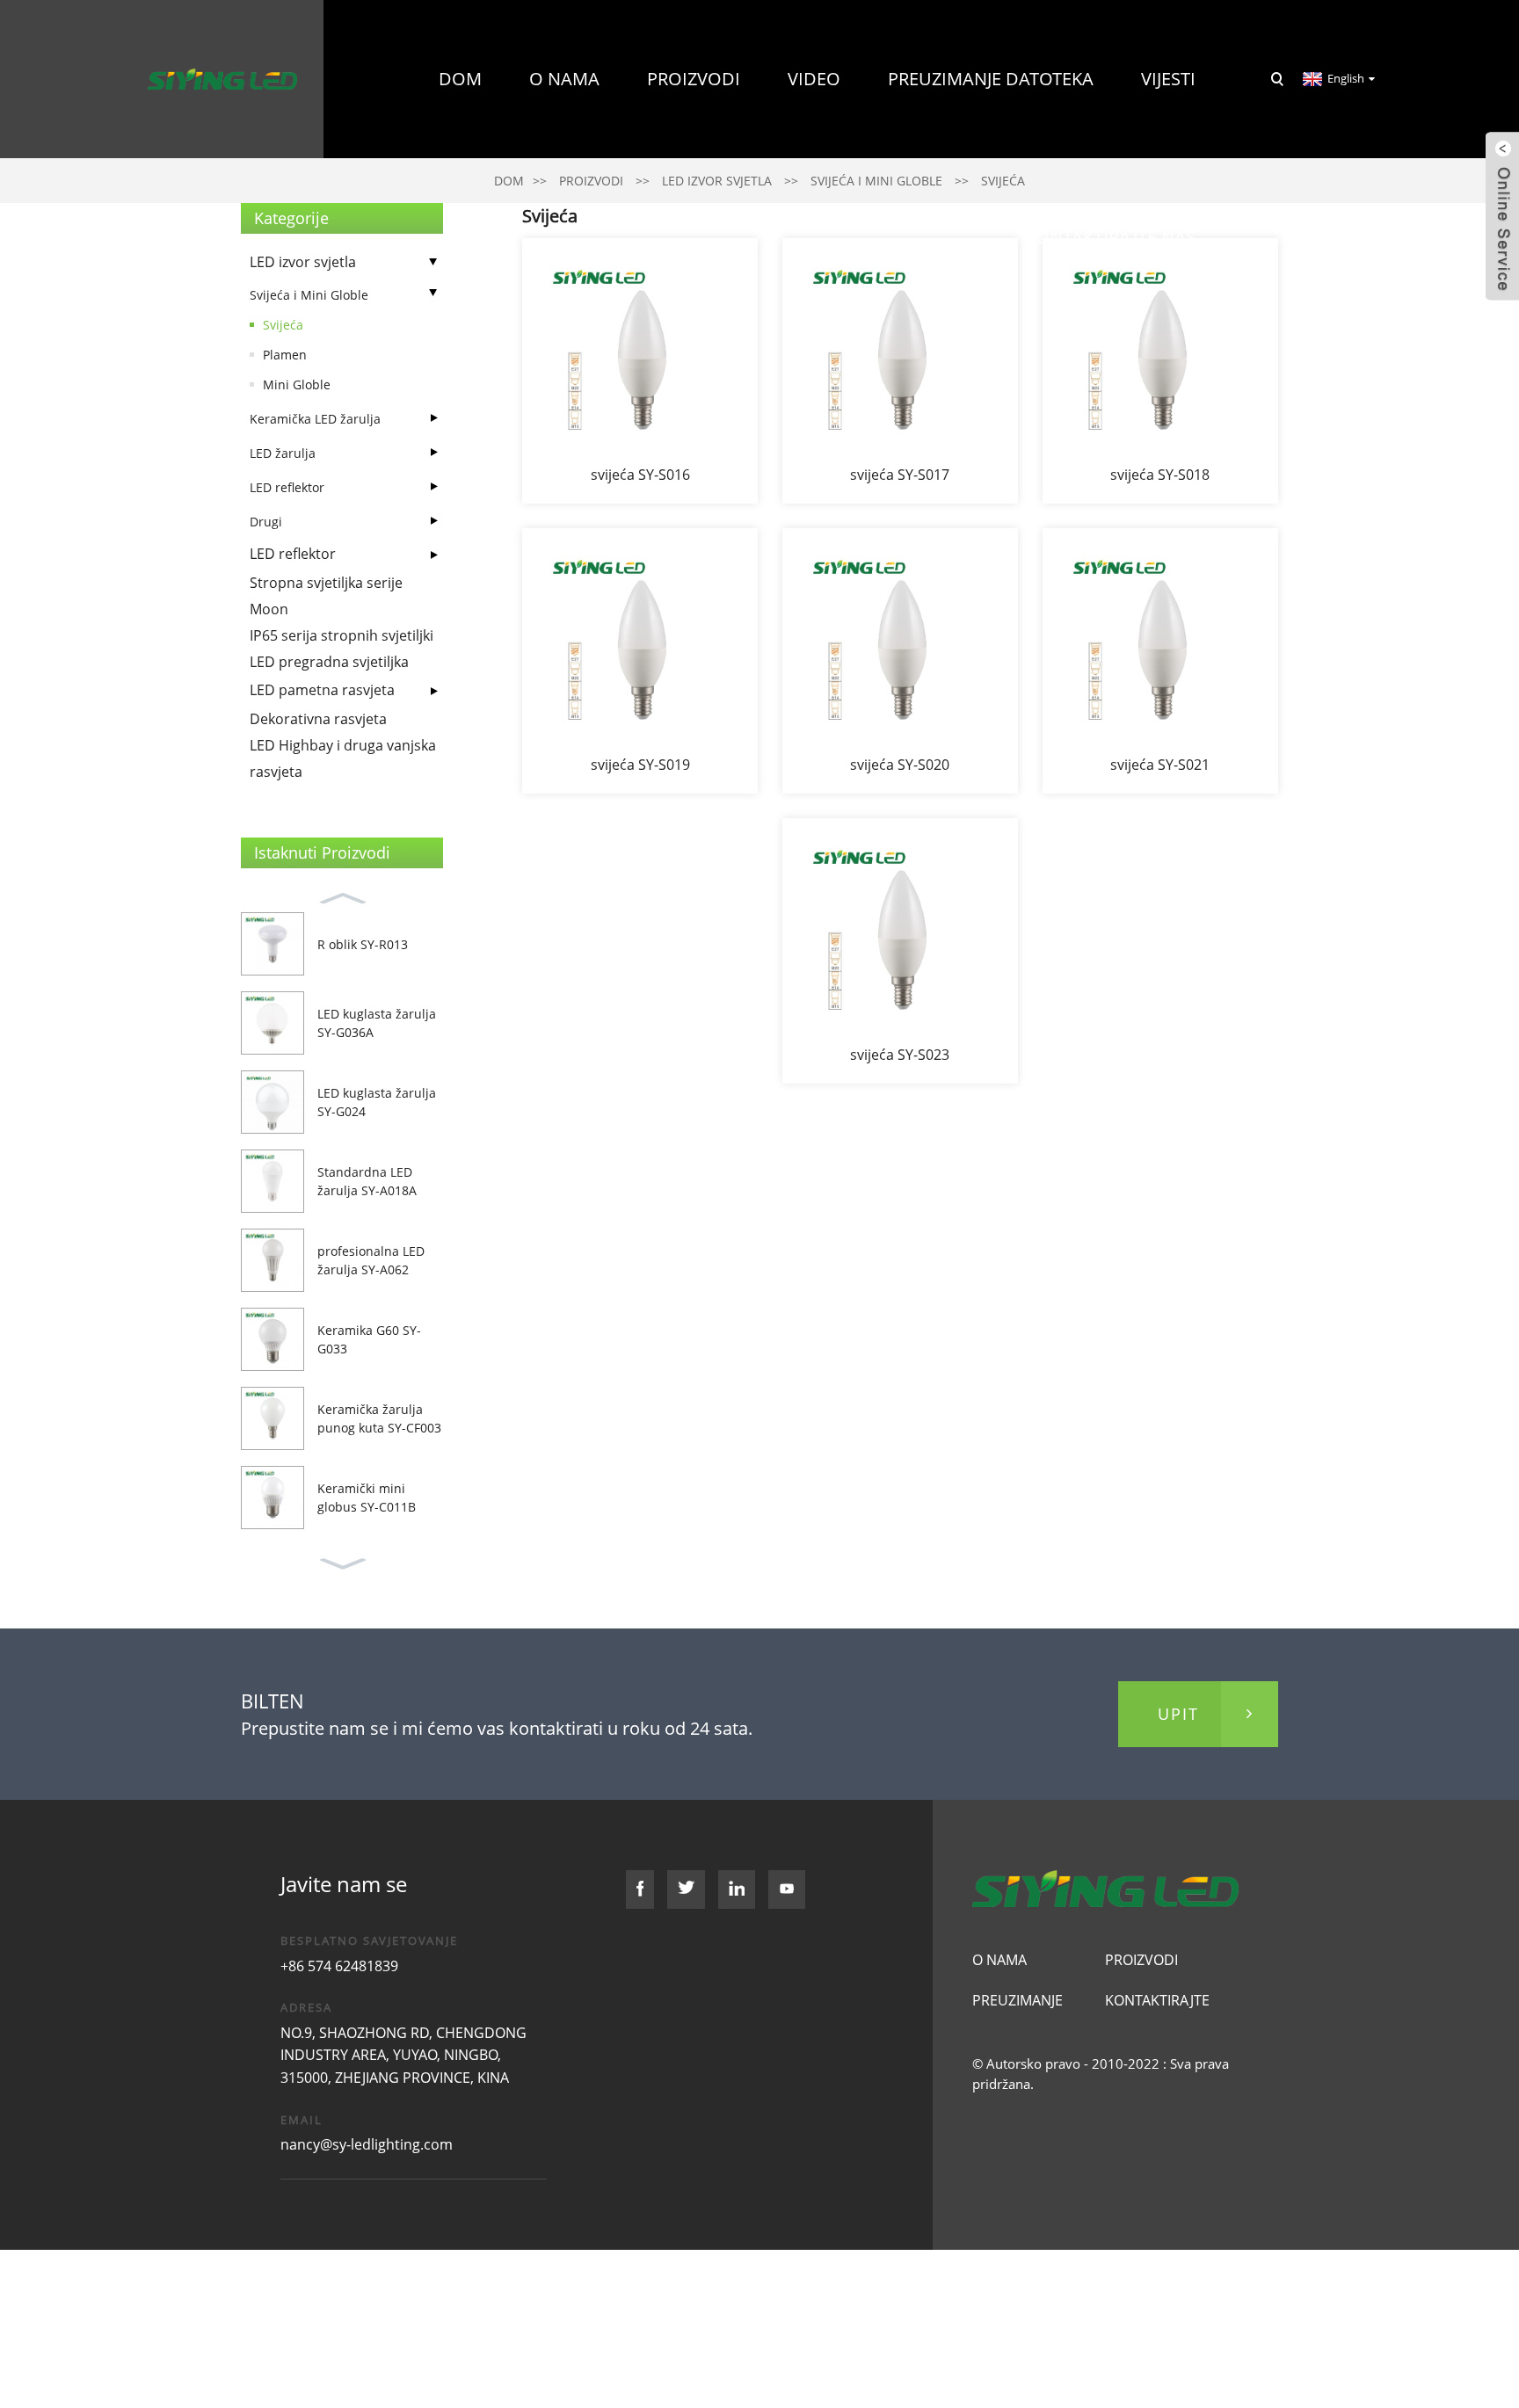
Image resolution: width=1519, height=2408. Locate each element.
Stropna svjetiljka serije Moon (326, 596)
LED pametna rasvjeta (322, 690)
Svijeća (283, 325)
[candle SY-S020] (900, 661)
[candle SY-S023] (900, 951)
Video (814, 79)
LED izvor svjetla (303, 262)
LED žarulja (283, 453)
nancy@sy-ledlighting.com (367, 2144)
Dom (460, 79)
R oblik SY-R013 (363, 944)
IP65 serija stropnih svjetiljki (342, 635)
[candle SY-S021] (1160, 661)
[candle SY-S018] (1160, 371)
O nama (564, 79)
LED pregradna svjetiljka (329, 662)
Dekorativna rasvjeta (318, 719)
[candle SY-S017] (900, 371)
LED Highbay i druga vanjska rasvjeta (343, 758)
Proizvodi (694, 79)
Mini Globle (297, 384)
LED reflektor (287, 487)
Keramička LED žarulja (315, 419)
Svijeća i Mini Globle (309, 295)
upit (1178, 1714)
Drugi (266, 522)
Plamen (285, 355)
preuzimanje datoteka (991, 79)
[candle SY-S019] (640, 661)
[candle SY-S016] (640, 371)
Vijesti (1168, 79)
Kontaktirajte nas (1110, 237)
